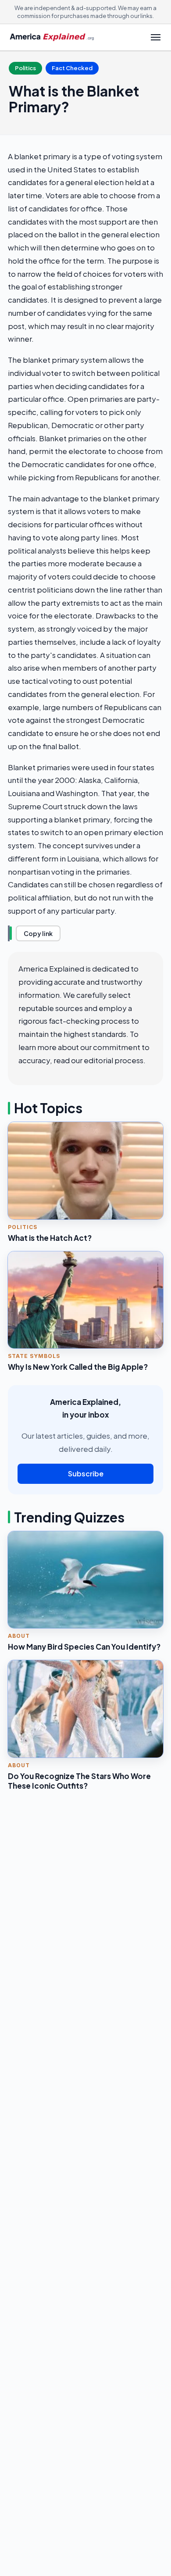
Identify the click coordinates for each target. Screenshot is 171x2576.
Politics (25, 68)
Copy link (38, 933)
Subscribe (86, 1474)
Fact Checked (72, 68)
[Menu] (156, 37)
